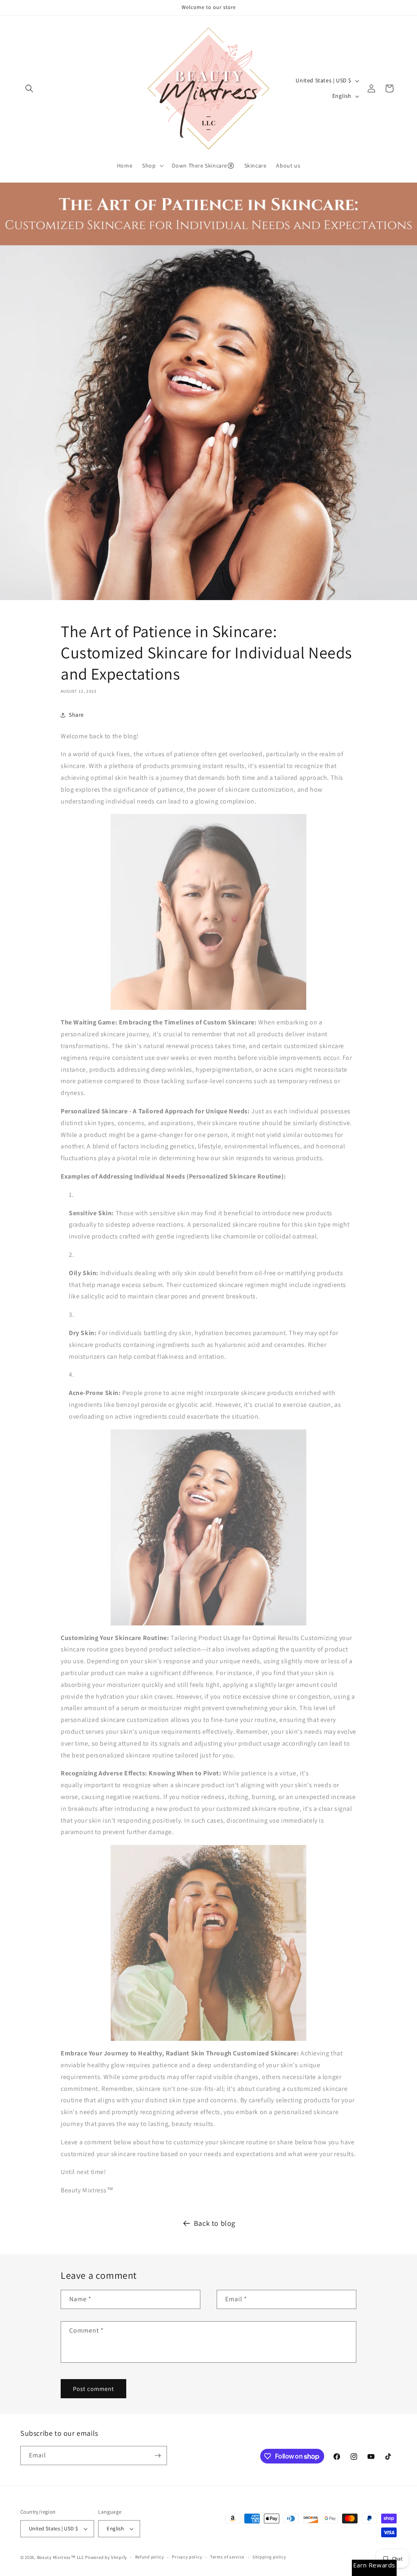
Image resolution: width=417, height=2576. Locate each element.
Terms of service (227, 2557)
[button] (29, 88)
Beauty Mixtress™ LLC (61, 2557)
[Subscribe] (158, 2456)
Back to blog (215, 2223)
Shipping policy (269, 2557)
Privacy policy (187, 2557)
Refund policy (150, 2557)
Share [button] (76, 715)
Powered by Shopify (106, 2557)
